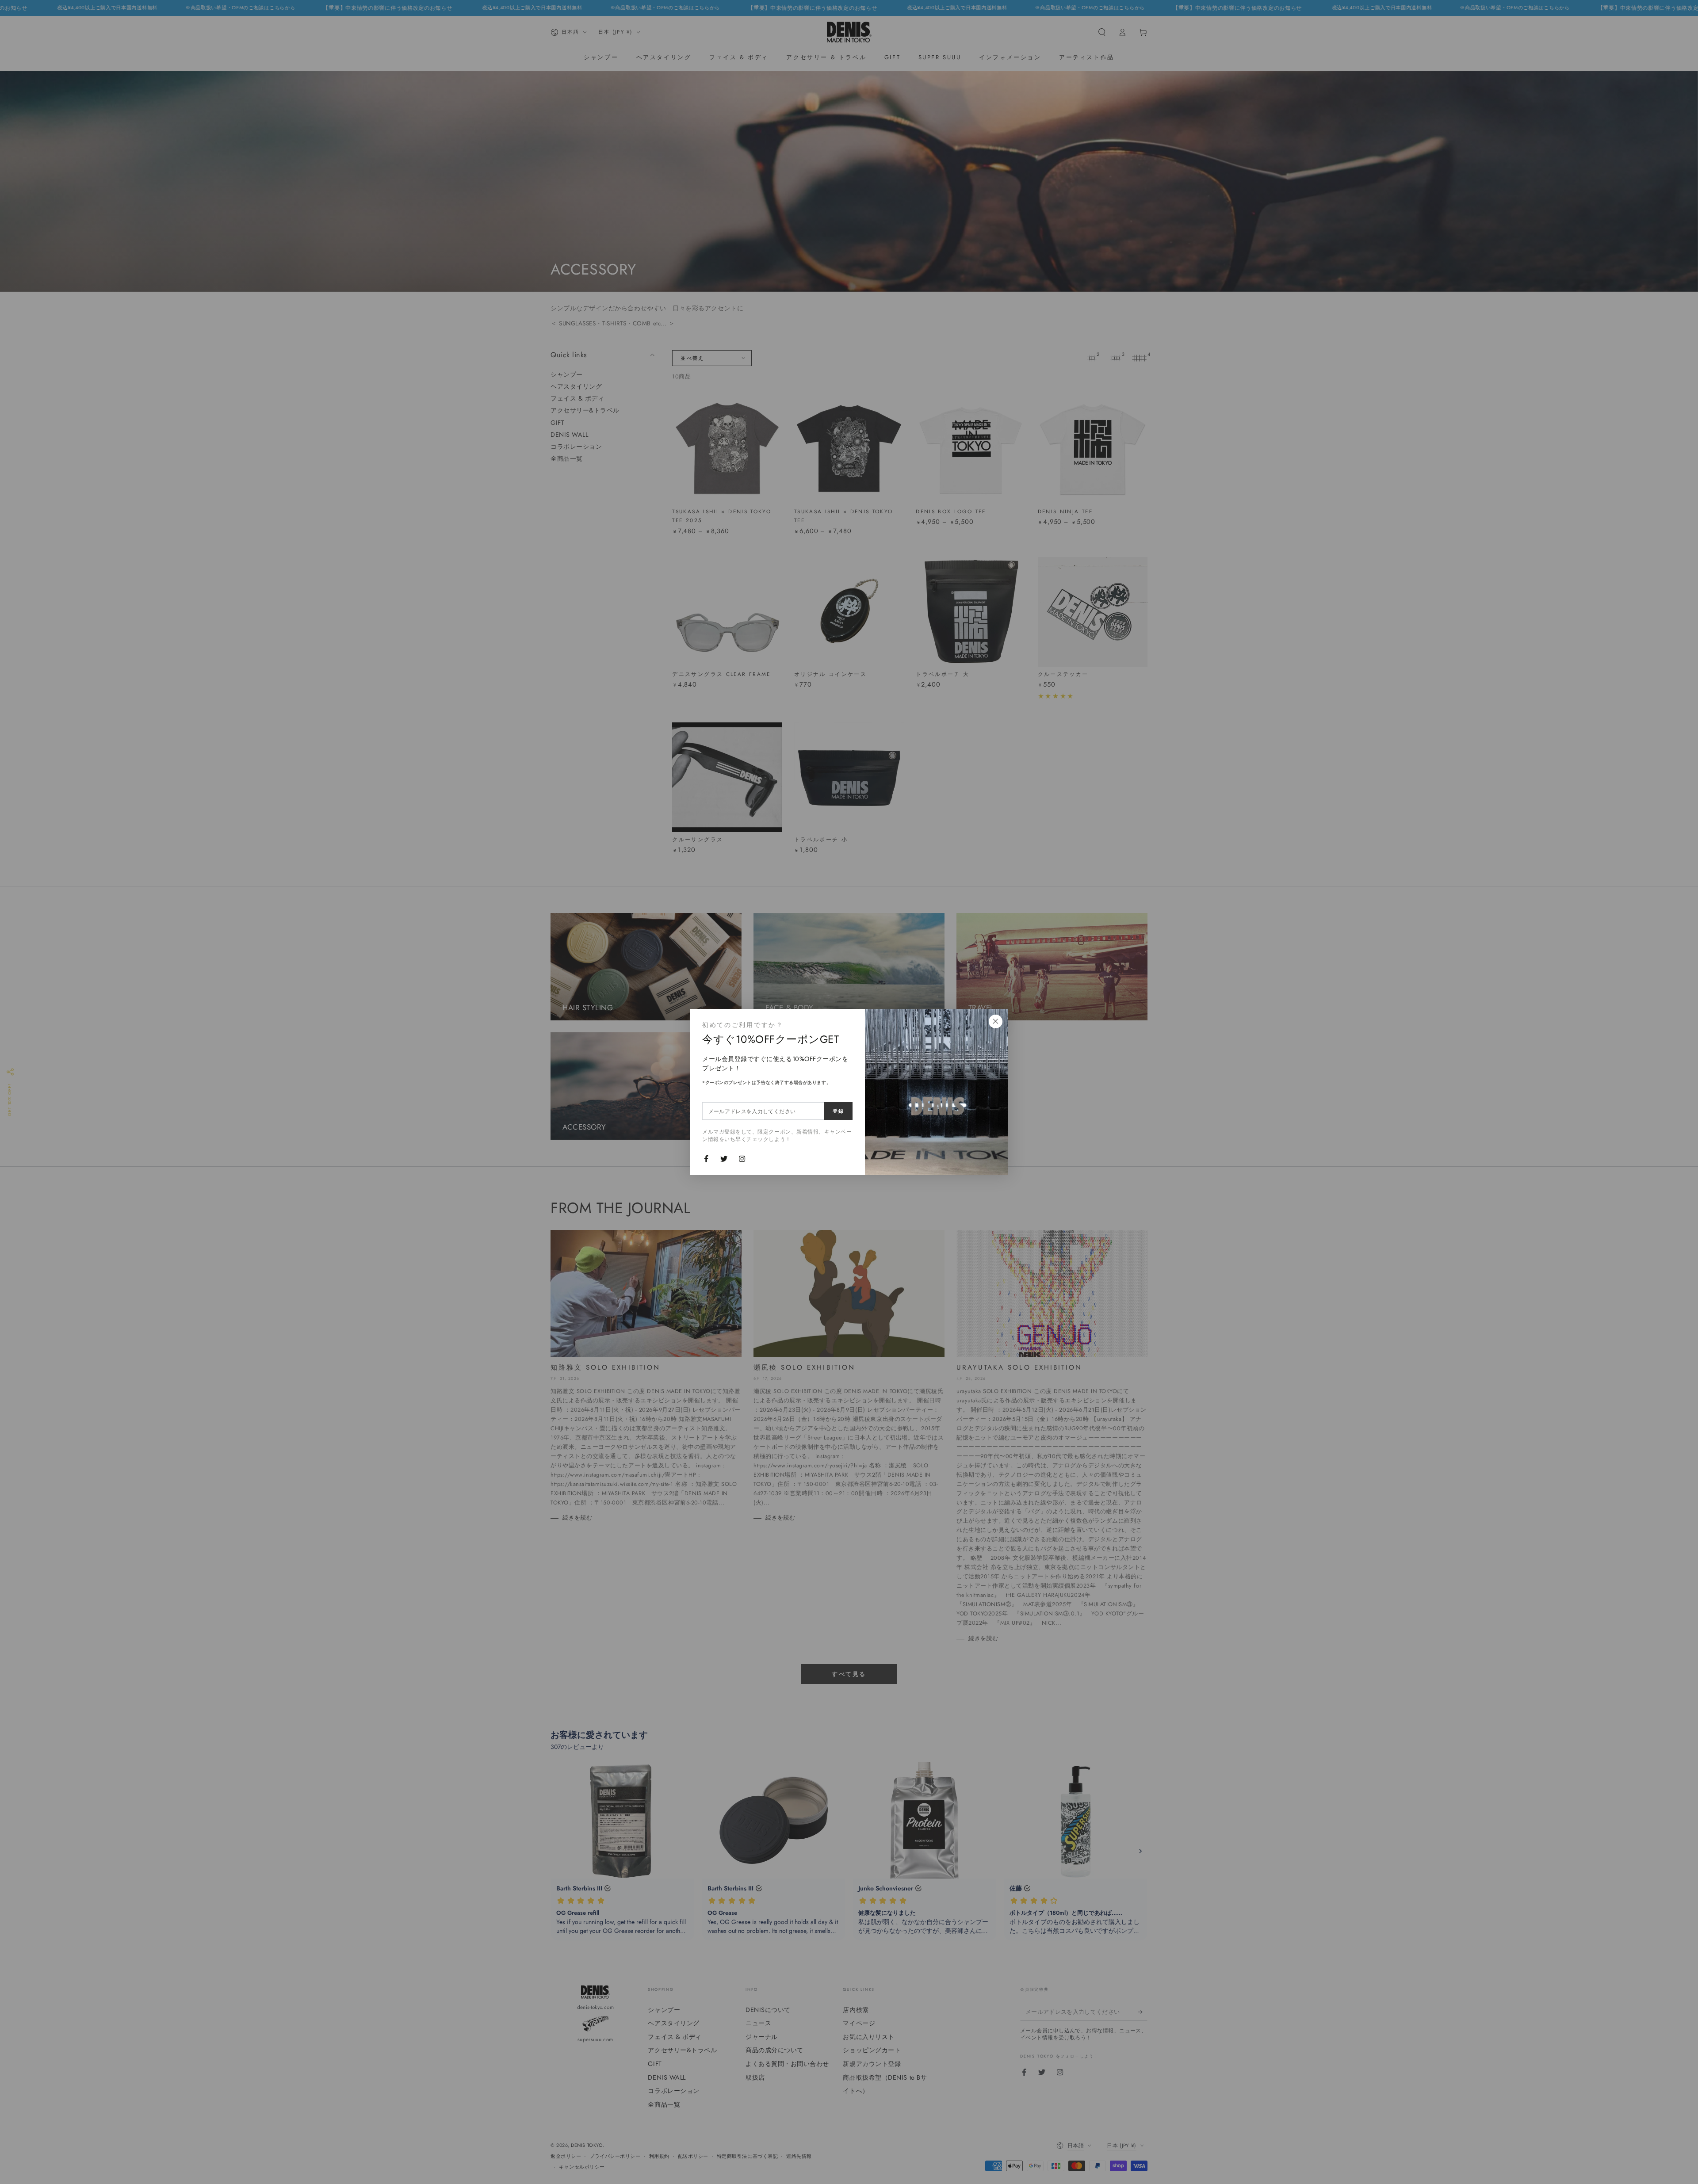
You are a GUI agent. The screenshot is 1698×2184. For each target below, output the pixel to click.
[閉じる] (995, 1022)
